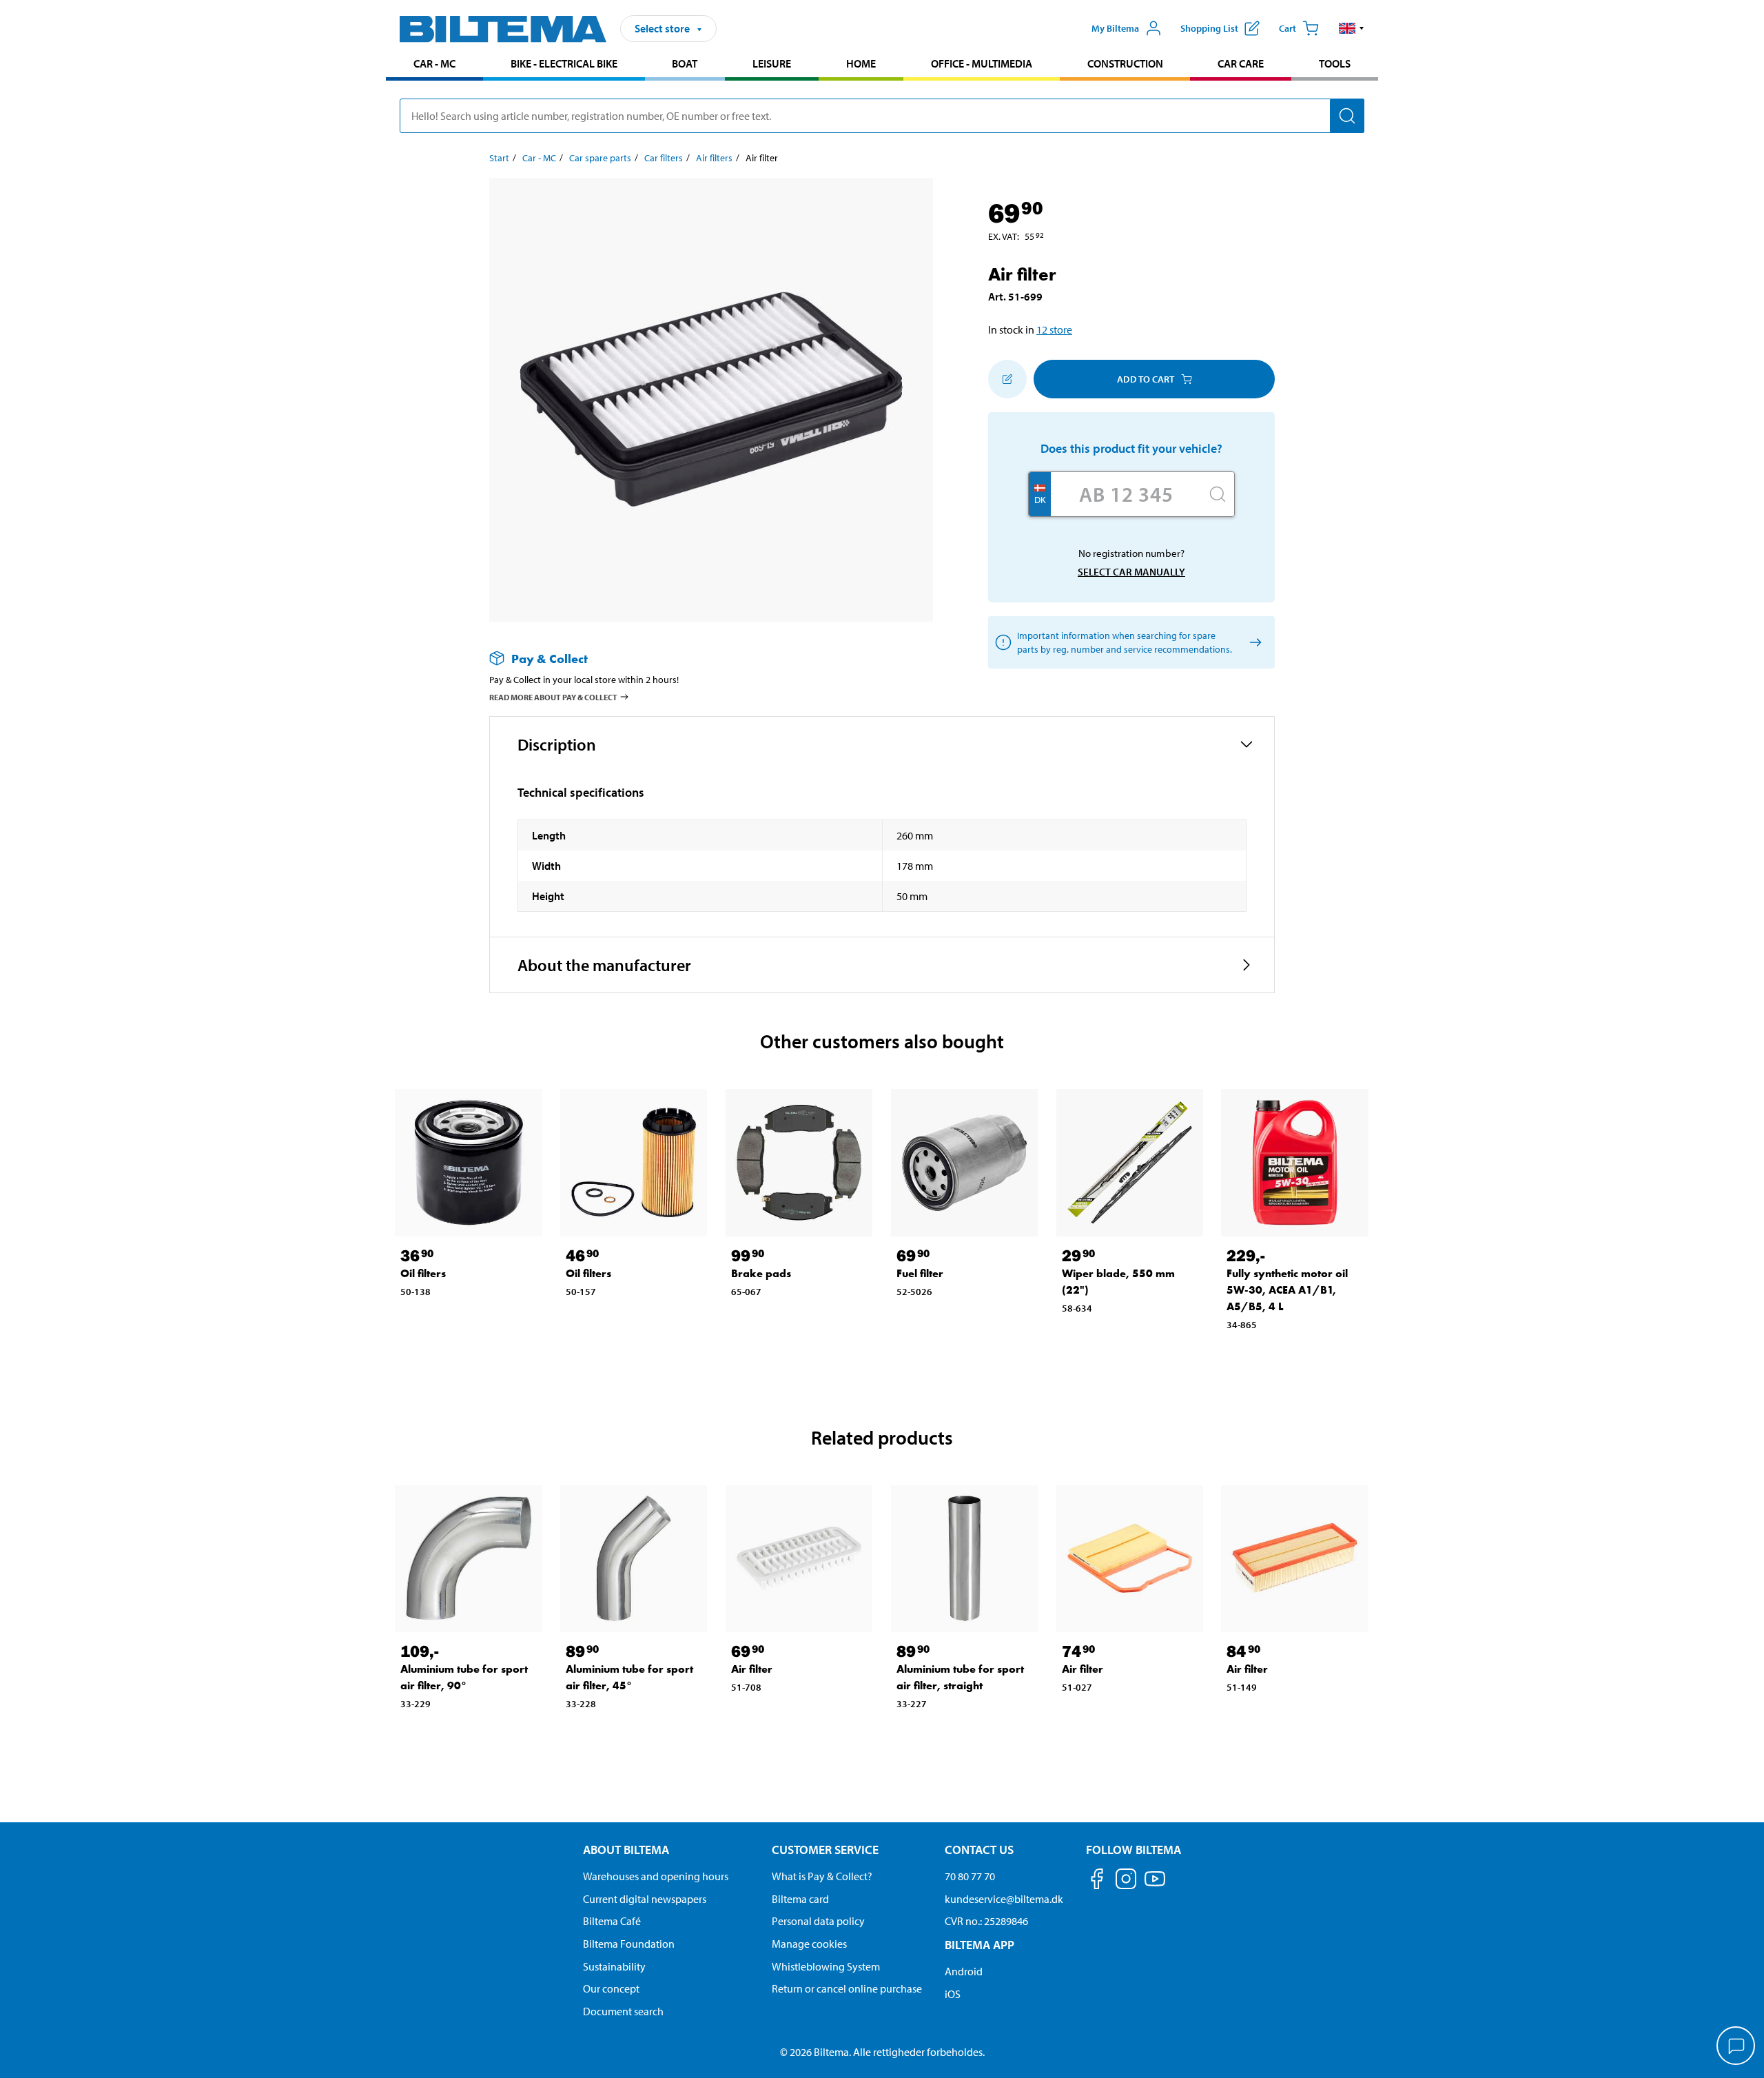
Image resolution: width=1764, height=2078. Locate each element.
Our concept (611, 1988)
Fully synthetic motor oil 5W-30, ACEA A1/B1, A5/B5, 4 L (1287, 1290)
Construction (1125, 63)
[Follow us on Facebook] (1097, 1881)
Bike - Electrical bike (564, 63)
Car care (1241, 63)
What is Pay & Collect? (822, 1876)
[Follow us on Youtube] (1155, 1885)
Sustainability (614, 1966)
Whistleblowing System (826, 1966)
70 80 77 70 (970, 1876)
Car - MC (434, 63)
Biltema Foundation (629, 1944)
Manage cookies (809, 1944)
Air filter (752, 1669)
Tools (1335, 63)
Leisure (772, 63)
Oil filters (423, 1273)
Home (861, 63)
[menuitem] (434, 65)
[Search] (1347, 116)
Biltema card (800, 1899)
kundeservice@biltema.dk (1004, 1899)
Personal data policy (818, 1921)
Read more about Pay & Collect (553, 697)
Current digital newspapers (645, 1899)
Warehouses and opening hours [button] (656, 1876)
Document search (623, 2011)
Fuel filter (920, 1273)
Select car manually (1131, 572)
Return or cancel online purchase (847, 1988)
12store (1054, 329)
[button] (1352, 28)
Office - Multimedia (982, 63)
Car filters (664, 158)
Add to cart (1146, 379)
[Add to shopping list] (1007, 379)
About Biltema (626, 1850)
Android (964, 1971)
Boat (685, 63)
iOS (953, 1994)
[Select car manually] (1253, 643)
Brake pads (761, 1273)
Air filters (714, 158)
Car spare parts (600, 158)
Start (499, 158)
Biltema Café (612, 1921)
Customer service (825, 1850)
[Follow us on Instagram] (1126, 1881)
